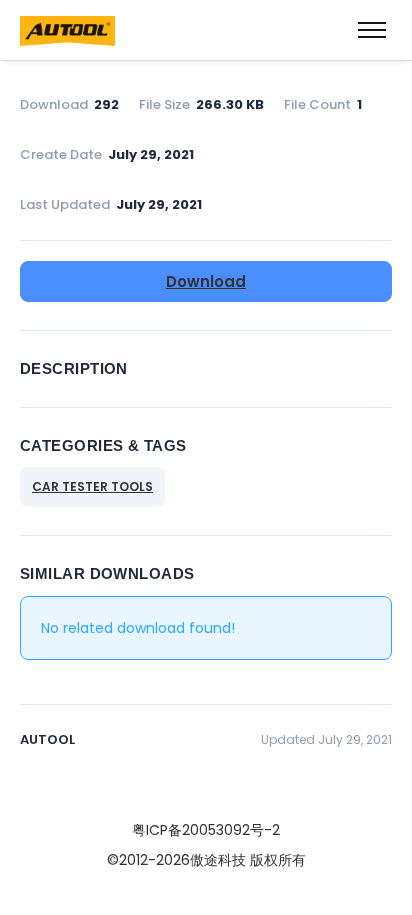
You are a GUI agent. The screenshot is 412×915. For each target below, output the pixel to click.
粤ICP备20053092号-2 (206, 830)
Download (206, 281)
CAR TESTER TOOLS (92, 486)
